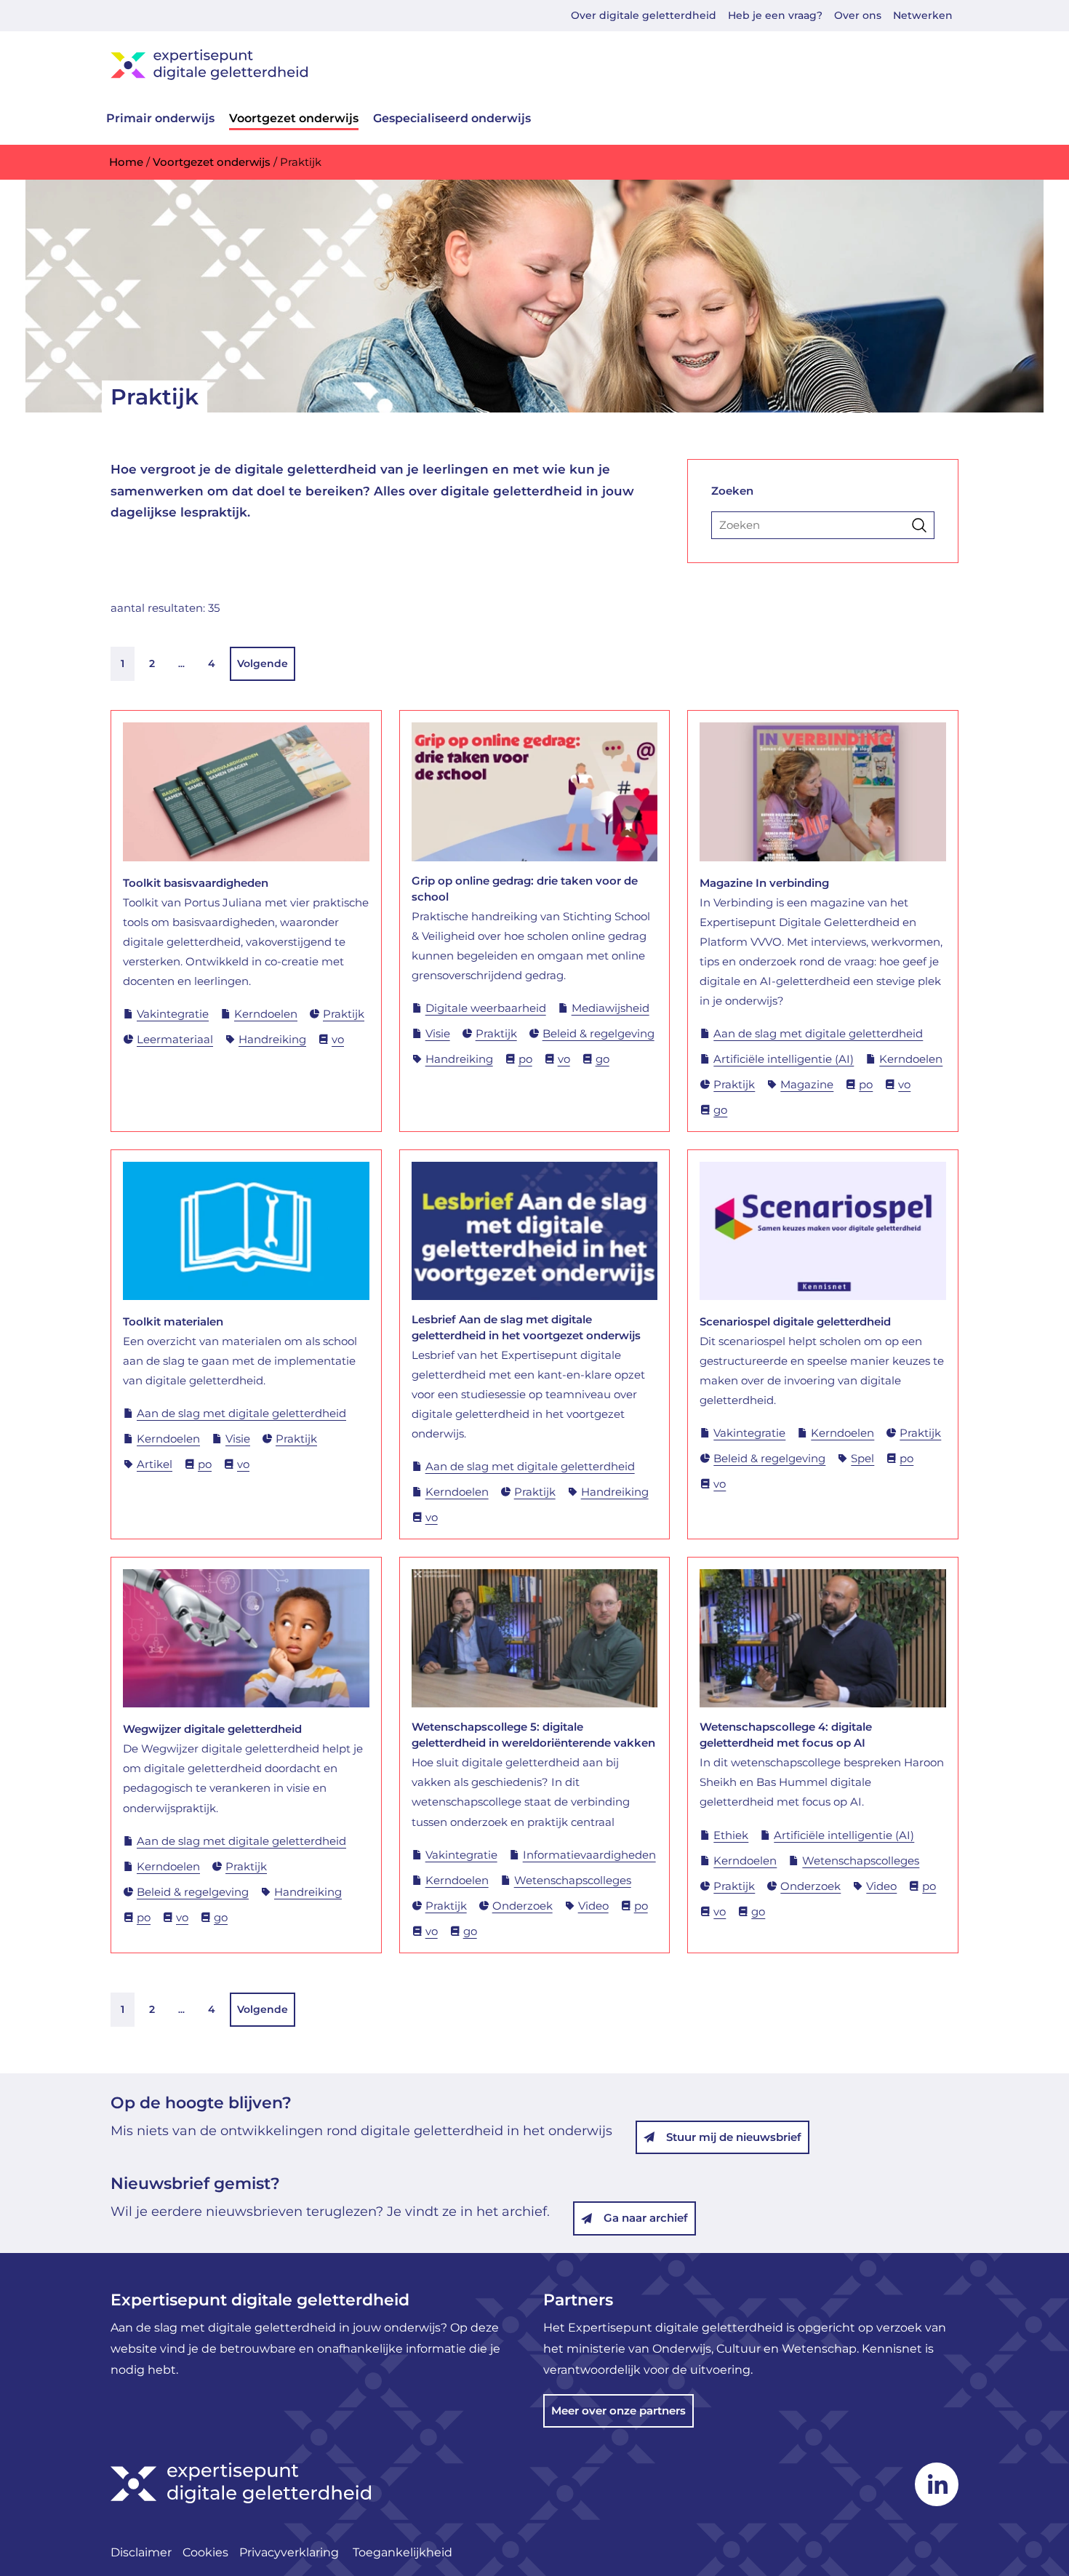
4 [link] (212, 663)
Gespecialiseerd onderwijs (452, 118)
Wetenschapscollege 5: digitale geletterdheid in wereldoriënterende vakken (533, 1735)
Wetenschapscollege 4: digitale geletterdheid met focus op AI (786, 1735)
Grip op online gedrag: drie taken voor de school (525, 889)
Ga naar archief (646, 2218)
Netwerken (923, 15)
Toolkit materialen (173, 1321)
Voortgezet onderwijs (294, 118)
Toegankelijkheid (403, 2552)
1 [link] (123, 663)
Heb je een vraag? (775, 15)
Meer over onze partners (618, 2410)
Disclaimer (141, 2552)
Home (126, 162)
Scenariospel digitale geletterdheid (795, 1321)
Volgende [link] (263, 663)
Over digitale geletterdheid (644, 15)
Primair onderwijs (160, 118)
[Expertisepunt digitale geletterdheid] (534, 64)
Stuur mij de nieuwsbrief (734, 2137)
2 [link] (152, 663)
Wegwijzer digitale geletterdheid (212, 1729)
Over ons (858, 15)
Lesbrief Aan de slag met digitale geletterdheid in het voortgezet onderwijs (526, 1327)
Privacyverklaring (291, 2552)
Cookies (205, 2552)
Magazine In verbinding (764, 883)
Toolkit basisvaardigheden (196, 883)
